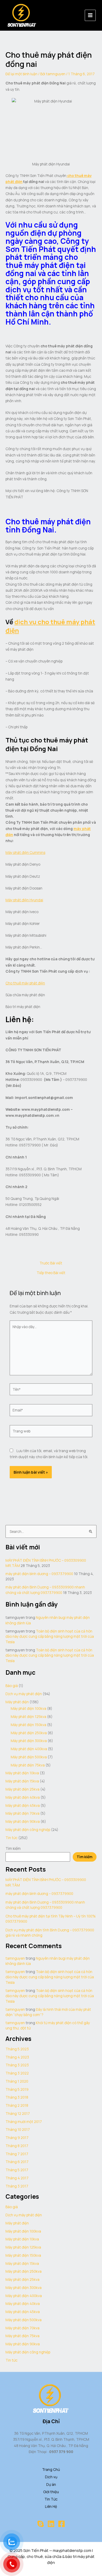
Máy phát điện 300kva (29, 1741)
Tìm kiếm (13, 1848)
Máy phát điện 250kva (29, 1733)
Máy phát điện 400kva (29, 1749)
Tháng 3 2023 (17, 2065)
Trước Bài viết (51, 1263)
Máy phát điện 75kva (28, 1765)
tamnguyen (15, 1958)
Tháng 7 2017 (17, 2154)
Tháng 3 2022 (17, 2073)
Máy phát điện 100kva (29, 1708)
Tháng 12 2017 (18, 2113)
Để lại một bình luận (21, 74)
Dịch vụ (51, 2477)
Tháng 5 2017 (17, 2170)
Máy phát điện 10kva (22, 1773)
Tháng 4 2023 (17, 2057)
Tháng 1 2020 (17, 2081)
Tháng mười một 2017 (24, 2122)
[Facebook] (61, 2524)
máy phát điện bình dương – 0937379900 (39, 1574)
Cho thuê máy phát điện (25, 983)
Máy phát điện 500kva (29, 1757)
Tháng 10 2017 (18, 2129)
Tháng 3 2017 (17, 2186)
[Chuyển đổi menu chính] (90, 15)
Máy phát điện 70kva (22, 1813)
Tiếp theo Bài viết (51, 1273)
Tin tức (12, 1838)
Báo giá (12, 1686)
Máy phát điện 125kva (29, 1717)
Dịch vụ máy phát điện (24, 1694)
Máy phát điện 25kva (22, 1789)
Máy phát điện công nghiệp (28, 1829)
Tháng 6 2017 (17, 2162)
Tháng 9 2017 (17, 2138)
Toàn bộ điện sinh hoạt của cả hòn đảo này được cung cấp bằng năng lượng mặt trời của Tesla (50, 1636)
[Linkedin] (51, 2524)
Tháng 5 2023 (17, 2049)
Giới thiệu (51, 2492)
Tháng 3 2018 (17, 2097)
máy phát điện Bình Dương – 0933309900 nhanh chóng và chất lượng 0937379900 (45, 1590)
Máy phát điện (17, 1702)
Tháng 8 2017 (17, 2146)
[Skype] (41, 2524)
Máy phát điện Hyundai (24, 900)
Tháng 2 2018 (17, 2105)
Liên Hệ (51, 2506)
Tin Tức (51, 2499)
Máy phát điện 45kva (23, 1805)
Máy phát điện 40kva (23, 1797)
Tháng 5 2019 (17, 2089)
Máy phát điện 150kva (29, 1725)
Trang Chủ (51, 2469)
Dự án (51, 2484)
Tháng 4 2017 (17, 2178)
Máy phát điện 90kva (23, 1821)
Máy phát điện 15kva (22, 1781)
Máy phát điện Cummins (25, 852)
